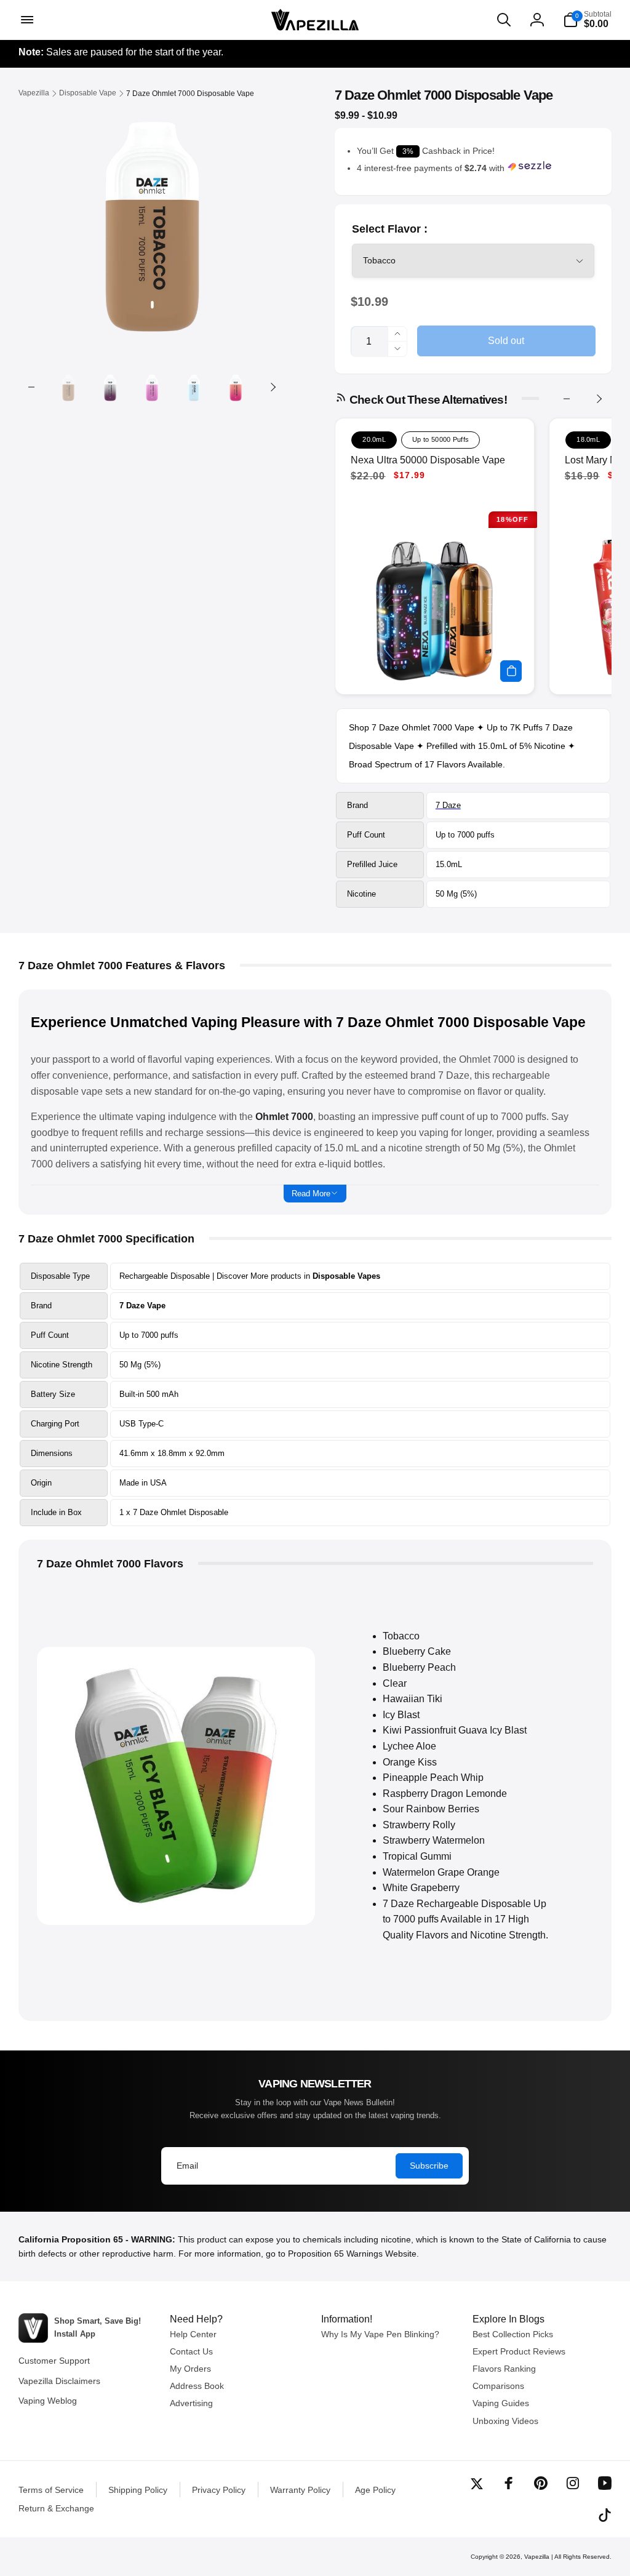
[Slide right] (273, 387)
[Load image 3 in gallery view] (152, 387)
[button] (26, 20)
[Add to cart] (511, 671)
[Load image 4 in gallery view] (194, 387)
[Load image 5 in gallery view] (236, 387)
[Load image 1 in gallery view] (68, 387)
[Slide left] (31, 387)
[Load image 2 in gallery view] (110, 387)
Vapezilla (537, 2557)
